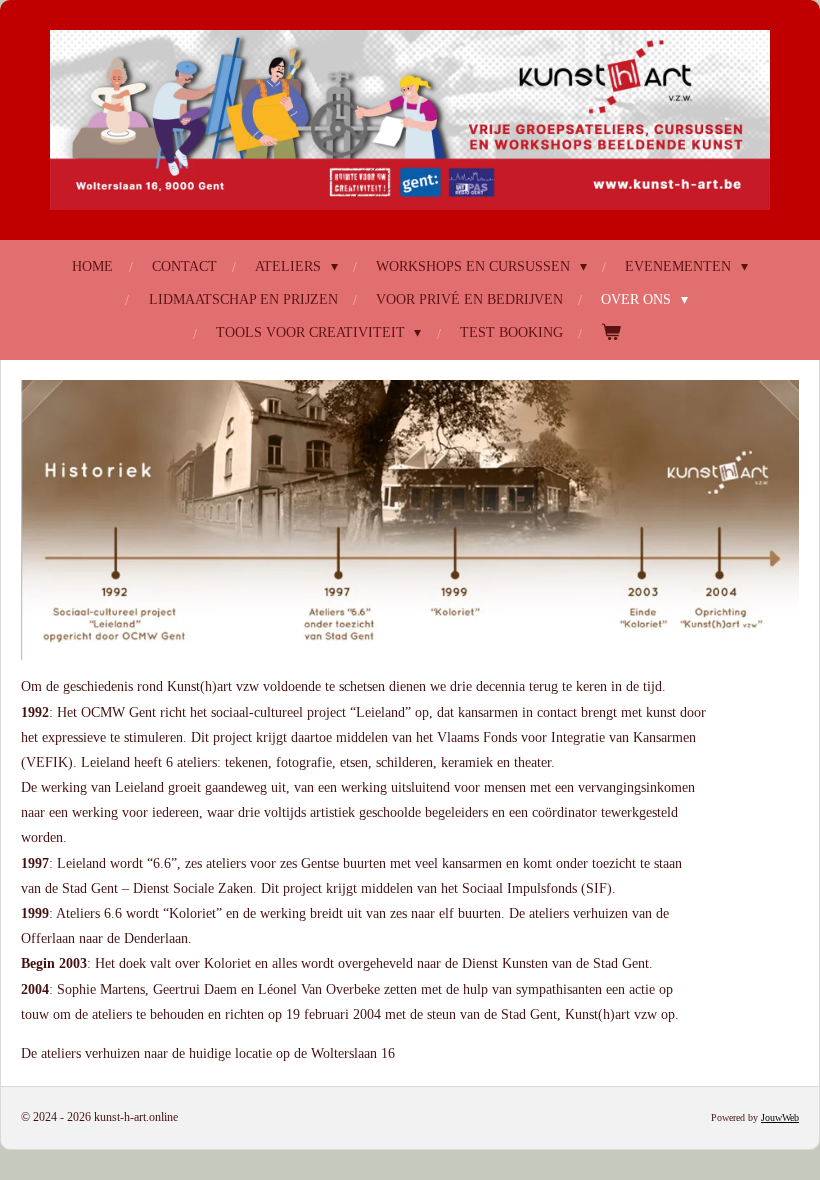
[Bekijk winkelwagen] (611, 332)
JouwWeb (780, 1117)
